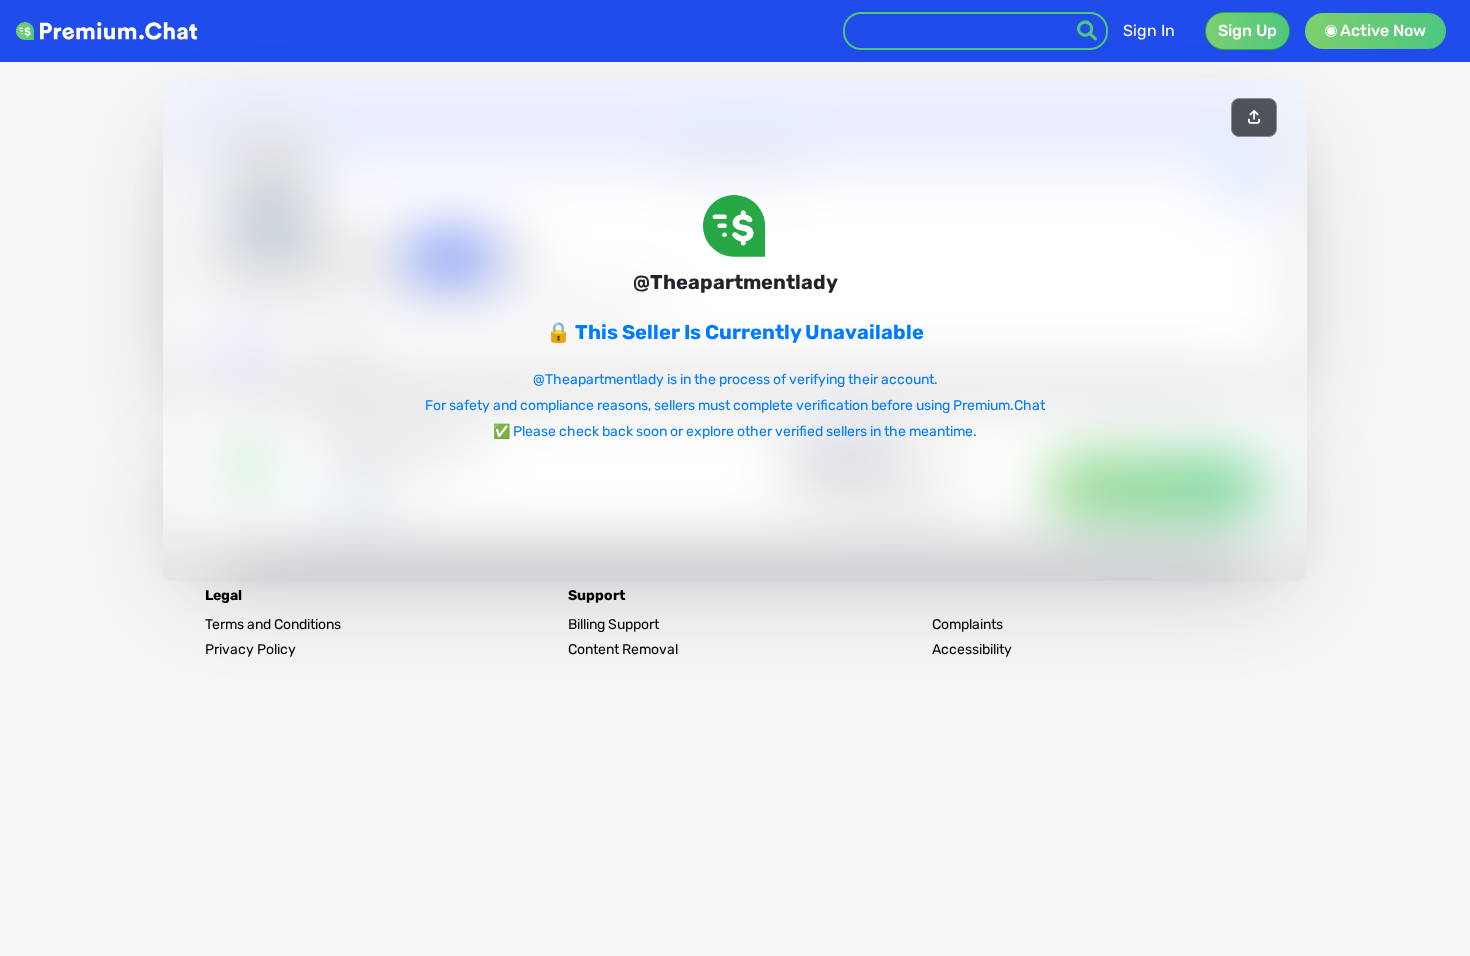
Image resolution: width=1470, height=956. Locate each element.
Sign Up (1247, 30)
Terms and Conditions (273, 624)
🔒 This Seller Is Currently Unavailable (735, 332)
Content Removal (623, 649)
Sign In (1149, 30)
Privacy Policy (250, 649)
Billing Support (613, 624)
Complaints (967, 624)
